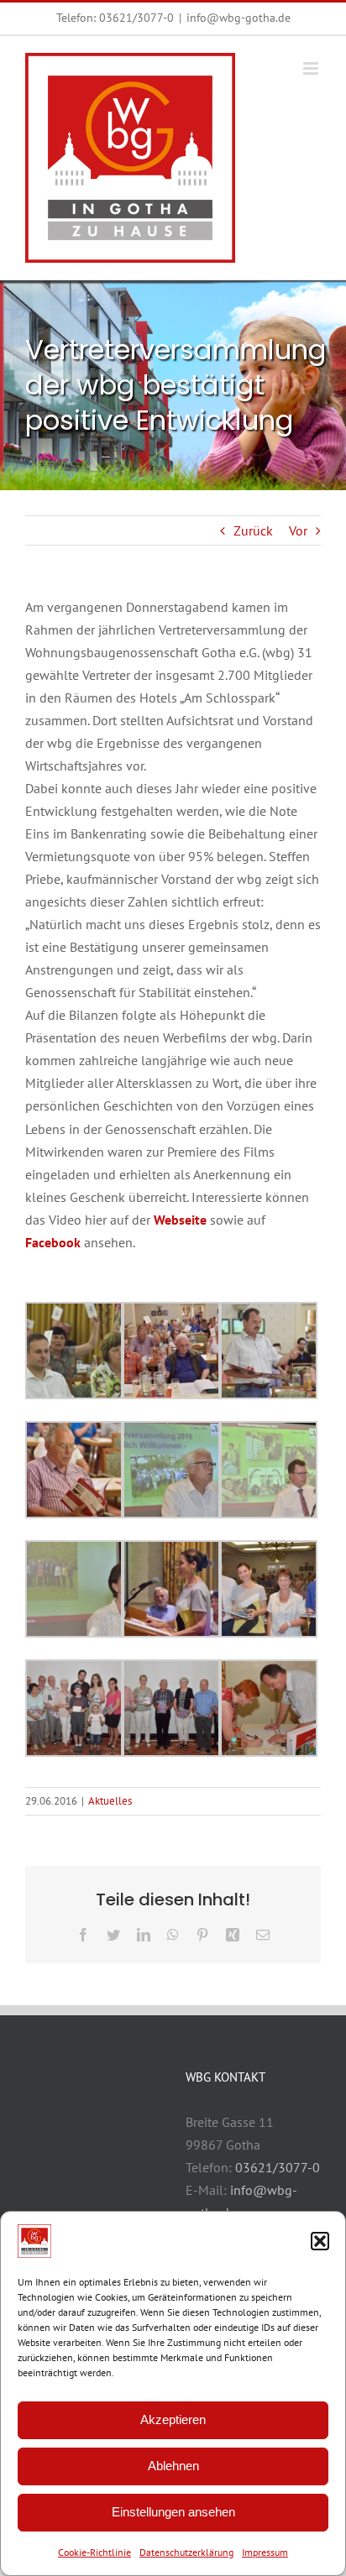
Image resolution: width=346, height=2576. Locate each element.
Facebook (53, 1242)
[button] (320, 2241)
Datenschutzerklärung (186, 2552)
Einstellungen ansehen (173, 2512)
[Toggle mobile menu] (312, 68)
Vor (298, 530)
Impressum (265, 2552)
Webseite (180, 1220)
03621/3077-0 (136, 18)
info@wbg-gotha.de (239, 18)
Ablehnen (173, 2466)
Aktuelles (110, 1801)
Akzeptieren (173, 2419)
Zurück (253, 530)
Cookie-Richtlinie (94, 2552)
